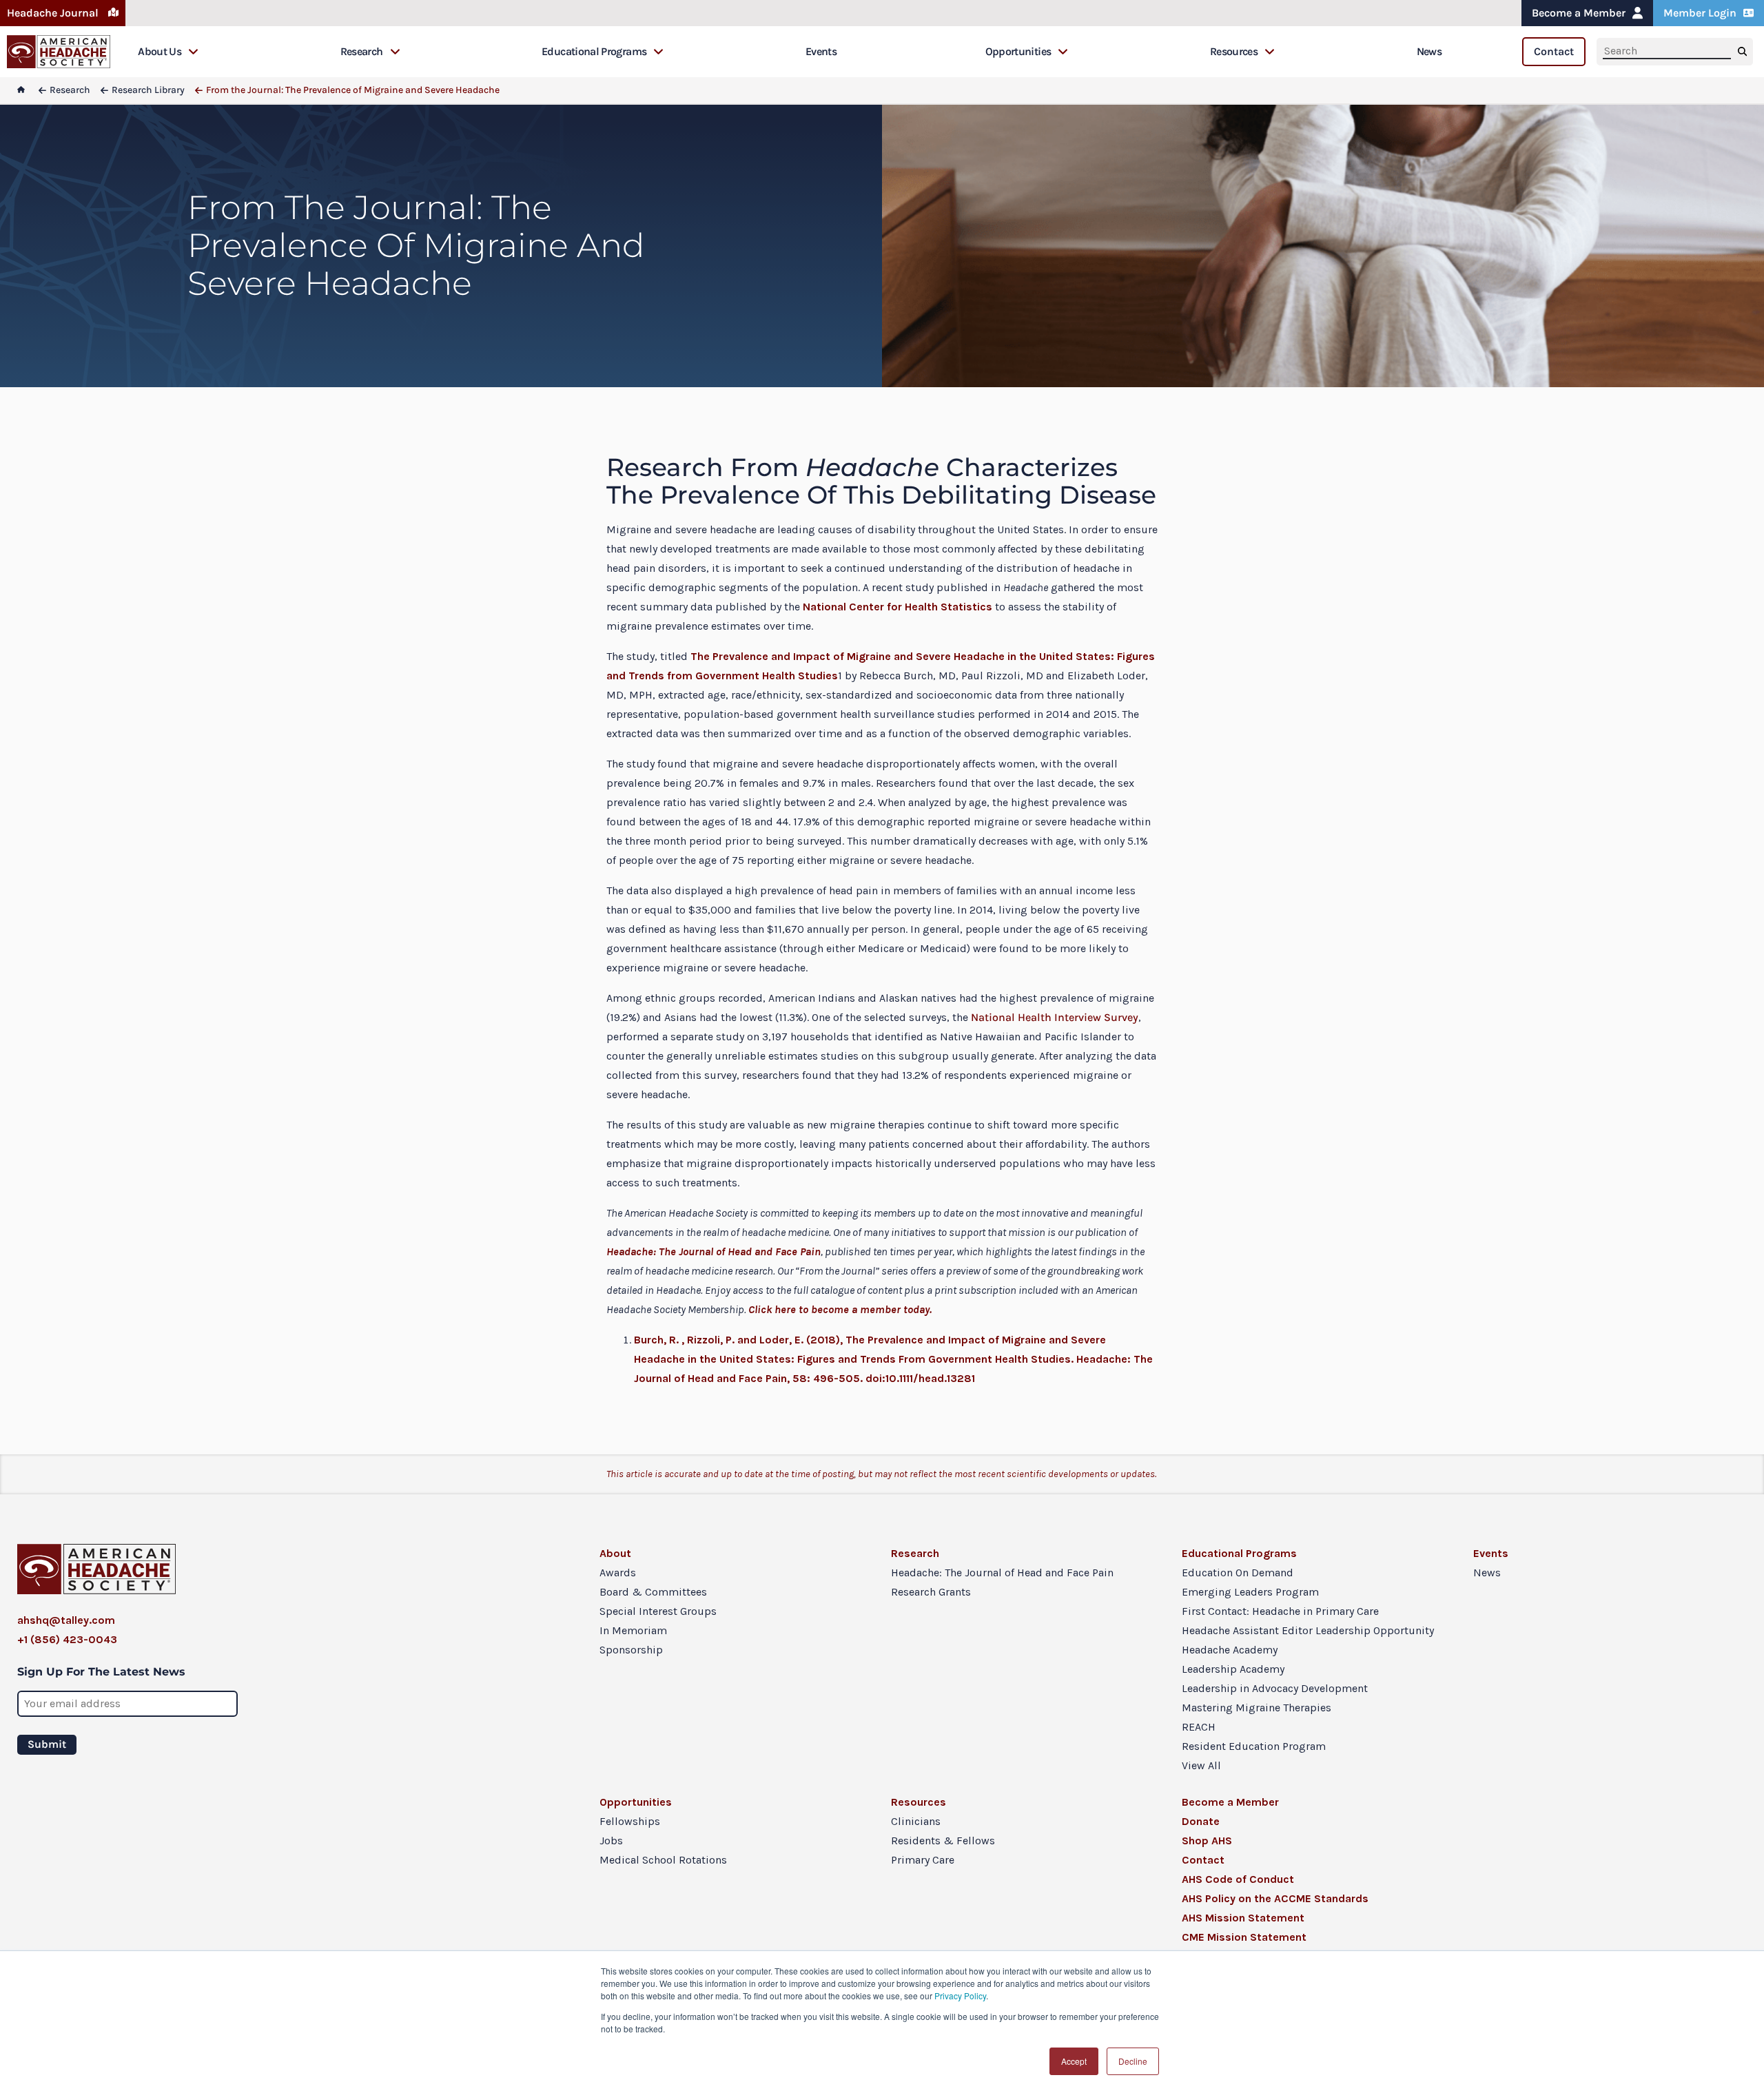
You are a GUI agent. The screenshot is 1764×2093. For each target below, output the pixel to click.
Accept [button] (1074, 2061)
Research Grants (931, 1592)
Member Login (1700, 13)
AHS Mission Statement (1243, 1918)
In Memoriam (633, 1630)
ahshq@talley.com (66, 1620)
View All (1201, 1765)
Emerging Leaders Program (1250, 1592)
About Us (160, 51)
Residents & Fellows (943, 1841)
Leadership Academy (1233, 1669)
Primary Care (923, 1860)
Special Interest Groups (658, 1611)
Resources (1234, 51)
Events (821, 51)
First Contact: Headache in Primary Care (1280, 1611)
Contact (1554, 51)
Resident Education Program (1254, 1746)
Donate (1201, 1821)
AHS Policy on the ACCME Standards (1275, 1898)
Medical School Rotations (663, 1860)
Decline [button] (1133, 2061)
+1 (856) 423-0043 (67, 1639)
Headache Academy (1230, 1650)
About (615, 1553)
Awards (618, 1573)
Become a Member (1579, 13)
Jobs (611, 1841)
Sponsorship (631, 1650)
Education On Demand (1238, 1573)
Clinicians (916, 1821)
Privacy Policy (960, 1996)
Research (362, 51)
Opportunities (1018, 51)
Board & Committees (653, 1592)
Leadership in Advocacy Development (1275, 1688)
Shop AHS (1207, 1841)
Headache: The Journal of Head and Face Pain (1002, 1573)
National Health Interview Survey (1055, 1017)
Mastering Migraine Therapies (1257, 1708)
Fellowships (630, 1821)
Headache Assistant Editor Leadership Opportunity (1308, 1630)
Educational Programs (594, 51)
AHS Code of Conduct (1238, 1879)
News (1429, 51)
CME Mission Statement (1244, 1937)
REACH (1199, 1727)
